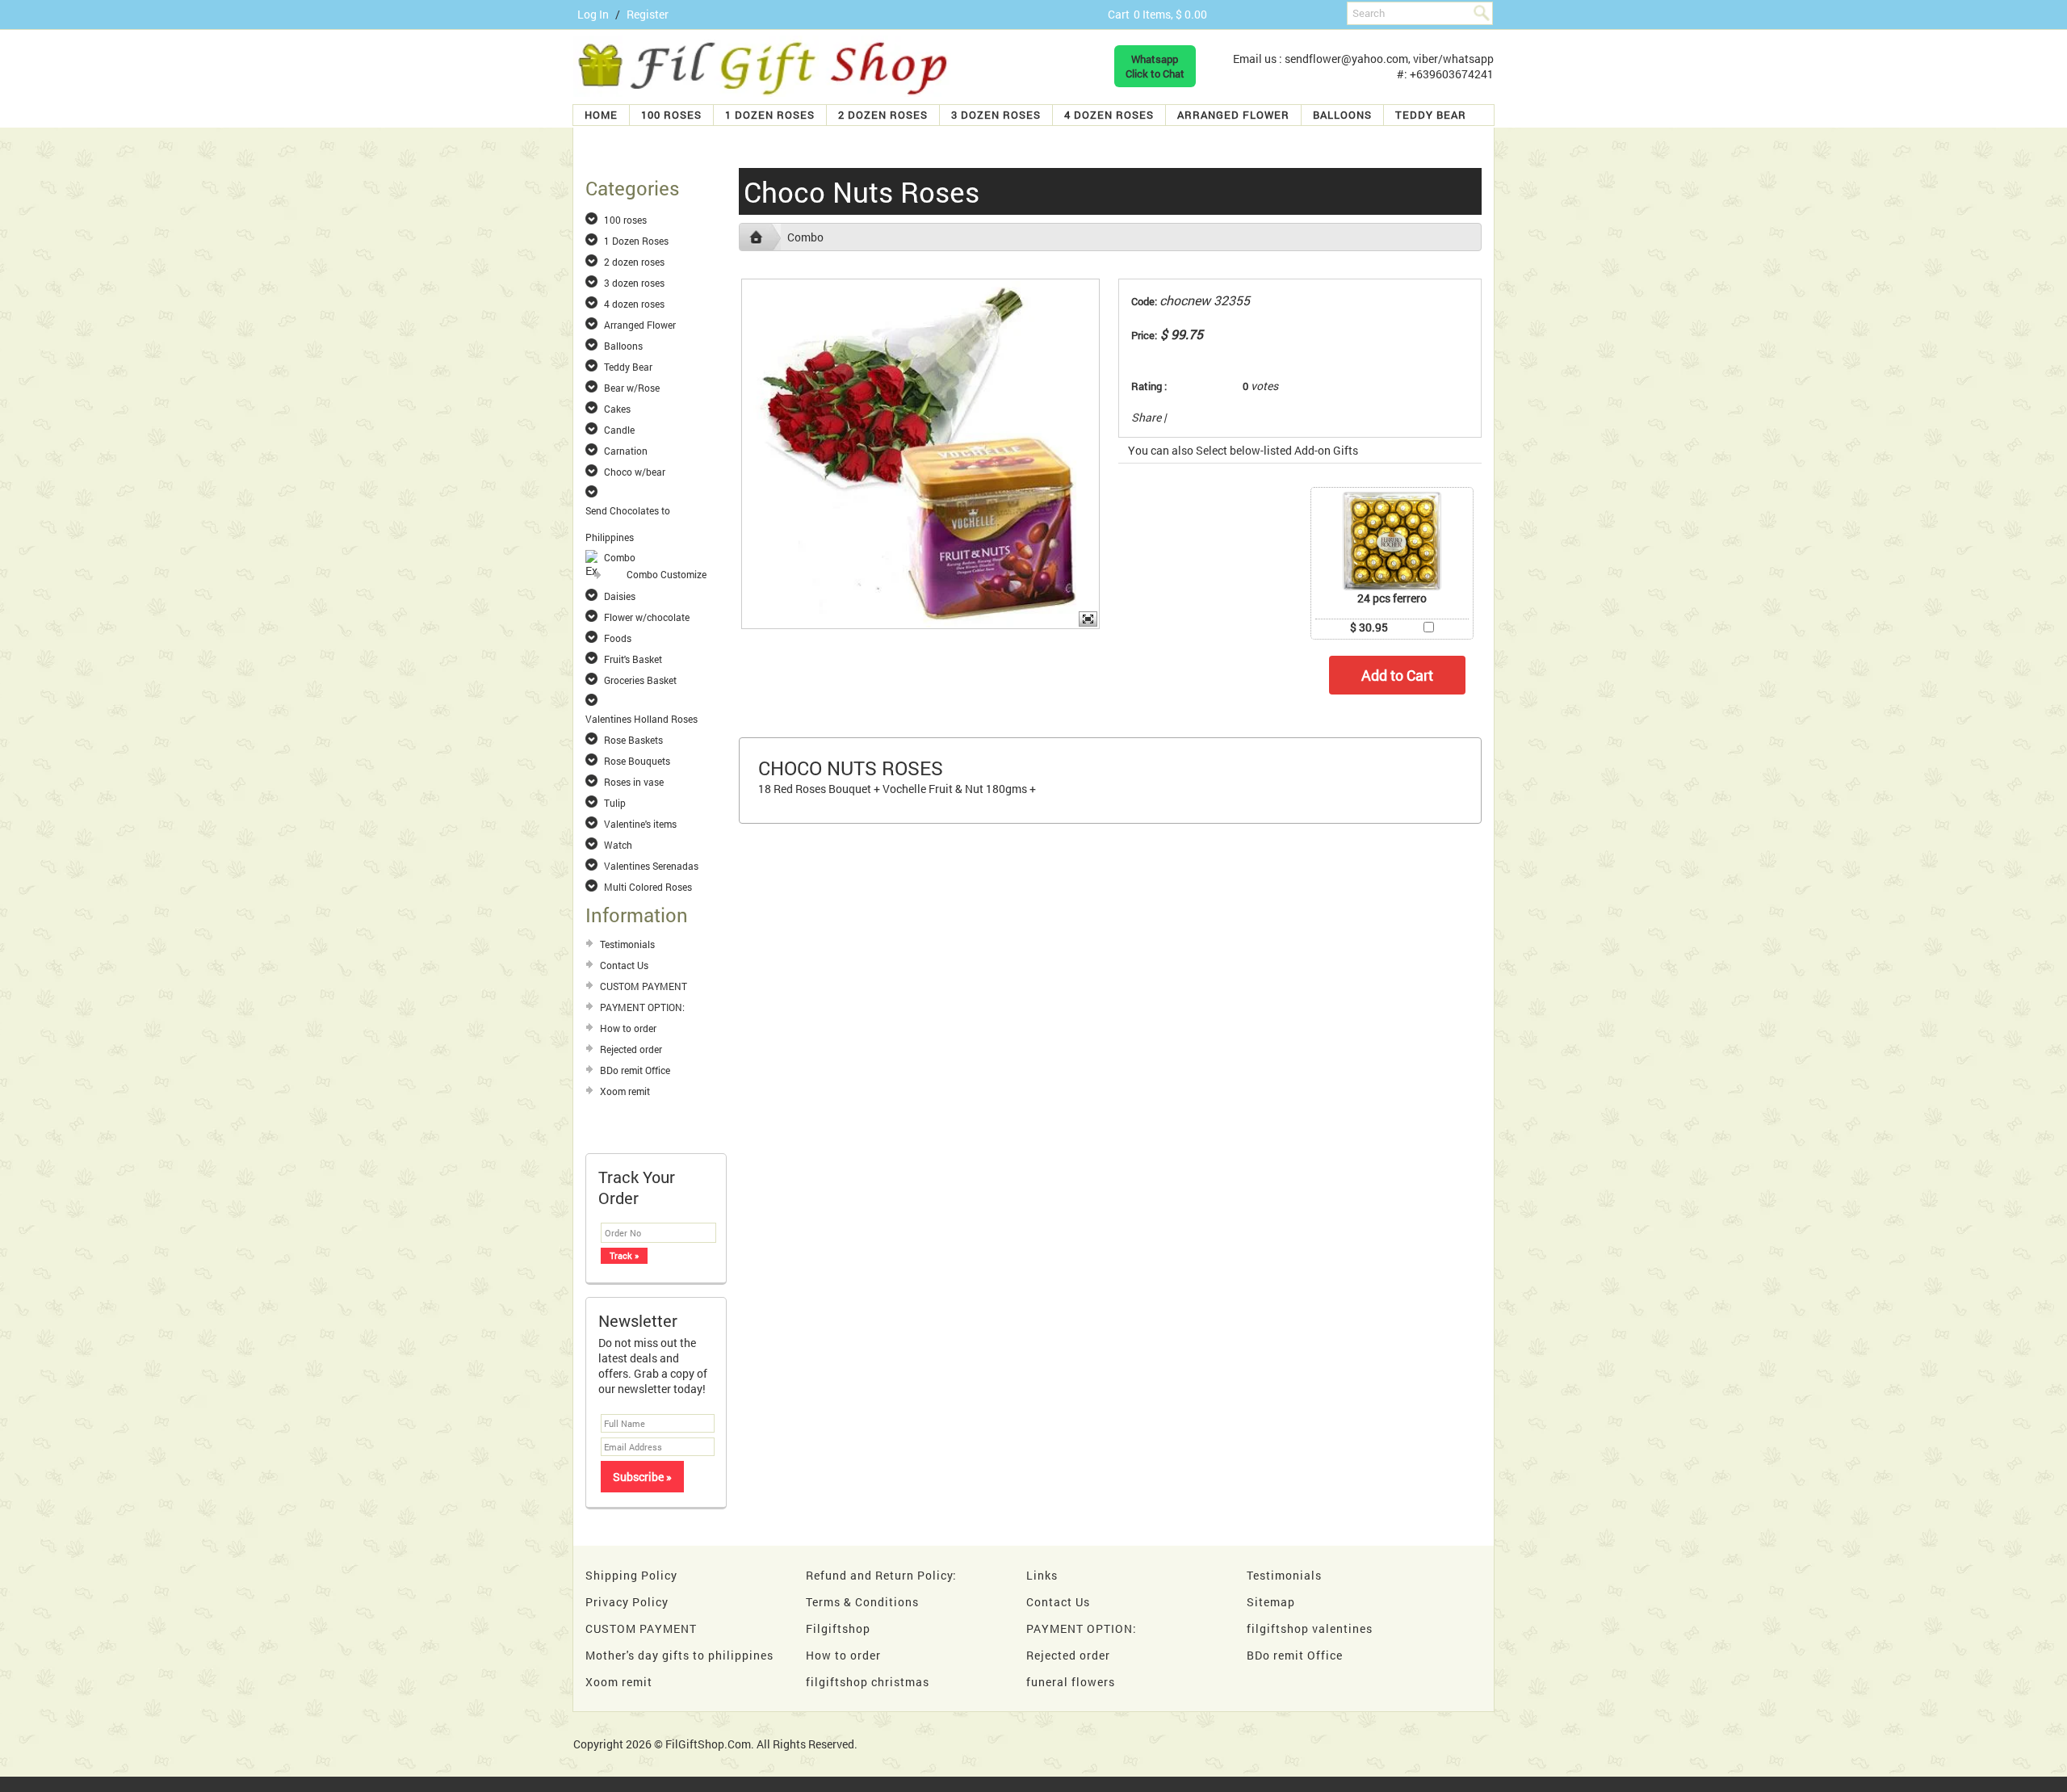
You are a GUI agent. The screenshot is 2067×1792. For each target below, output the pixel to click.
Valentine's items (640, 824)
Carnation (626, 451)
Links (1042, 1575)
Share (1146, 417)
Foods (618, 638)
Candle (619, 430)
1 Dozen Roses (770, 115)
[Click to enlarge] (1392, 541)
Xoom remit (625, 1091)
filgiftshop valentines (1310, 1628)
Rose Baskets (633, 740)
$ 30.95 (1369, 627)
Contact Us (624, 965)
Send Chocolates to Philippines (628, 511)
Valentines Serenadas (651, 866)
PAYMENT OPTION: (642, 1007)
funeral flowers (1071, 1682)
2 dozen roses (883, 115)
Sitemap (1271, 1602)
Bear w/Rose (632, 388)
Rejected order (631, 1049)
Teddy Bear (1431, 115)
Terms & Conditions (862, 1602)
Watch (618, 845)
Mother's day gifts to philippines (679, 1655)
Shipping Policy (631, 1575)
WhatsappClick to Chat (1155, 66)
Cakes (617, 409)
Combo (620, 557)
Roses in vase (634, 782)
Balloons (1342, 115)
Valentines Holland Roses (641, 719)
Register (648, 14)
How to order (628, 1028)
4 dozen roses (1109, 115)
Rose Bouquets (637, 761)
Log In (593, 14)
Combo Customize (667, 574)
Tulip (615, 803)
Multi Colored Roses (648, 887)
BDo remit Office (635, 1070)
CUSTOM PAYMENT (644, 986)
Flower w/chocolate (647, 617)
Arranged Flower (1233, 115)
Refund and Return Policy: (881, 1575)
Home (601, 115)
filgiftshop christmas (868, 1682)
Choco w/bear (635, 472)
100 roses (671, 115)
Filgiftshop (838, 1628)
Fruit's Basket (633, 659)
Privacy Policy (627, 1602)
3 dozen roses (996, 115)
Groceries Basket (640, 680)
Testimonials (627, 944)
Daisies (620, 596)
